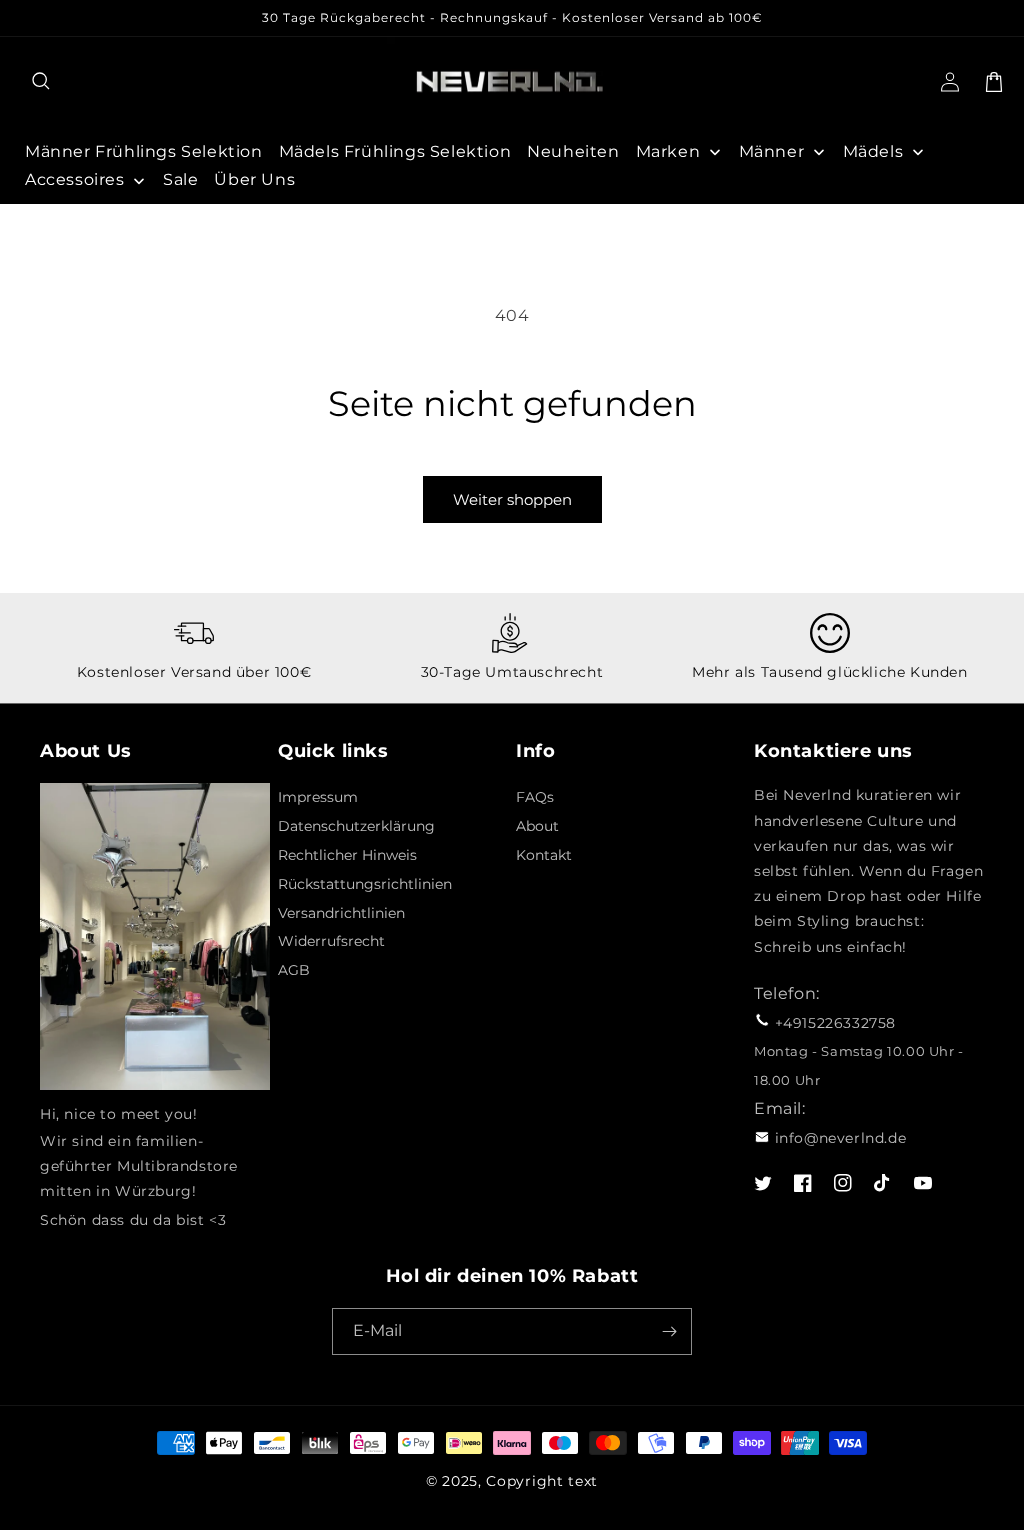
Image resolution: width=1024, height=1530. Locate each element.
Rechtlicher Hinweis (347, 855)
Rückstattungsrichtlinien (365, 884)
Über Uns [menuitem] (254, 179)
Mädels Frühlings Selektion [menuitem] (395, 151)
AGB (294, 970)
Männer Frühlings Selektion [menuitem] (144, 151)
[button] (42, 82)
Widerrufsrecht (331, 941)
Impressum (318, 797)
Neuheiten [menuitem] (573, 151)
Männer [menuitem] (772, 151)
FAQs (535, 797)
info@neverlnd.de (841, 1138)
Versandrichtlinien (341, 913)
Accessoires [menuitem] (75, 179)
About (537, 826)
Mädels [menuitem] (873, 151)
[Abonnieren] (669, 1331)
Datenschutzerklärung (356, 826)
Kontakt (544, 855)
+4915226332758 (835, 1023)
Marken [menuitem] (668, 151)
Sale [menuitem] (180, 179)
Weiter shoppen (512, 499)
